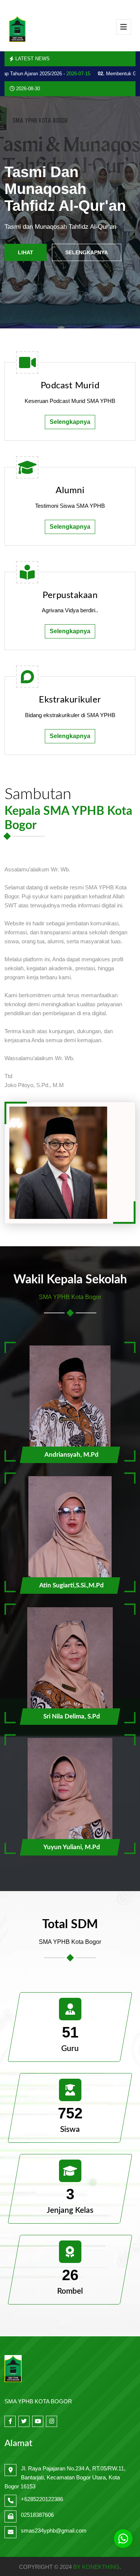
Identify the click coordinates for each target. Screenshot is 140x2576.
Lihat (26, 252)
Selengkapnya (87, 252)
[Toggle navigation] (124, 27)
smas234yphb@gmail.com (54, 2531)
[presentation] (18, 213)
